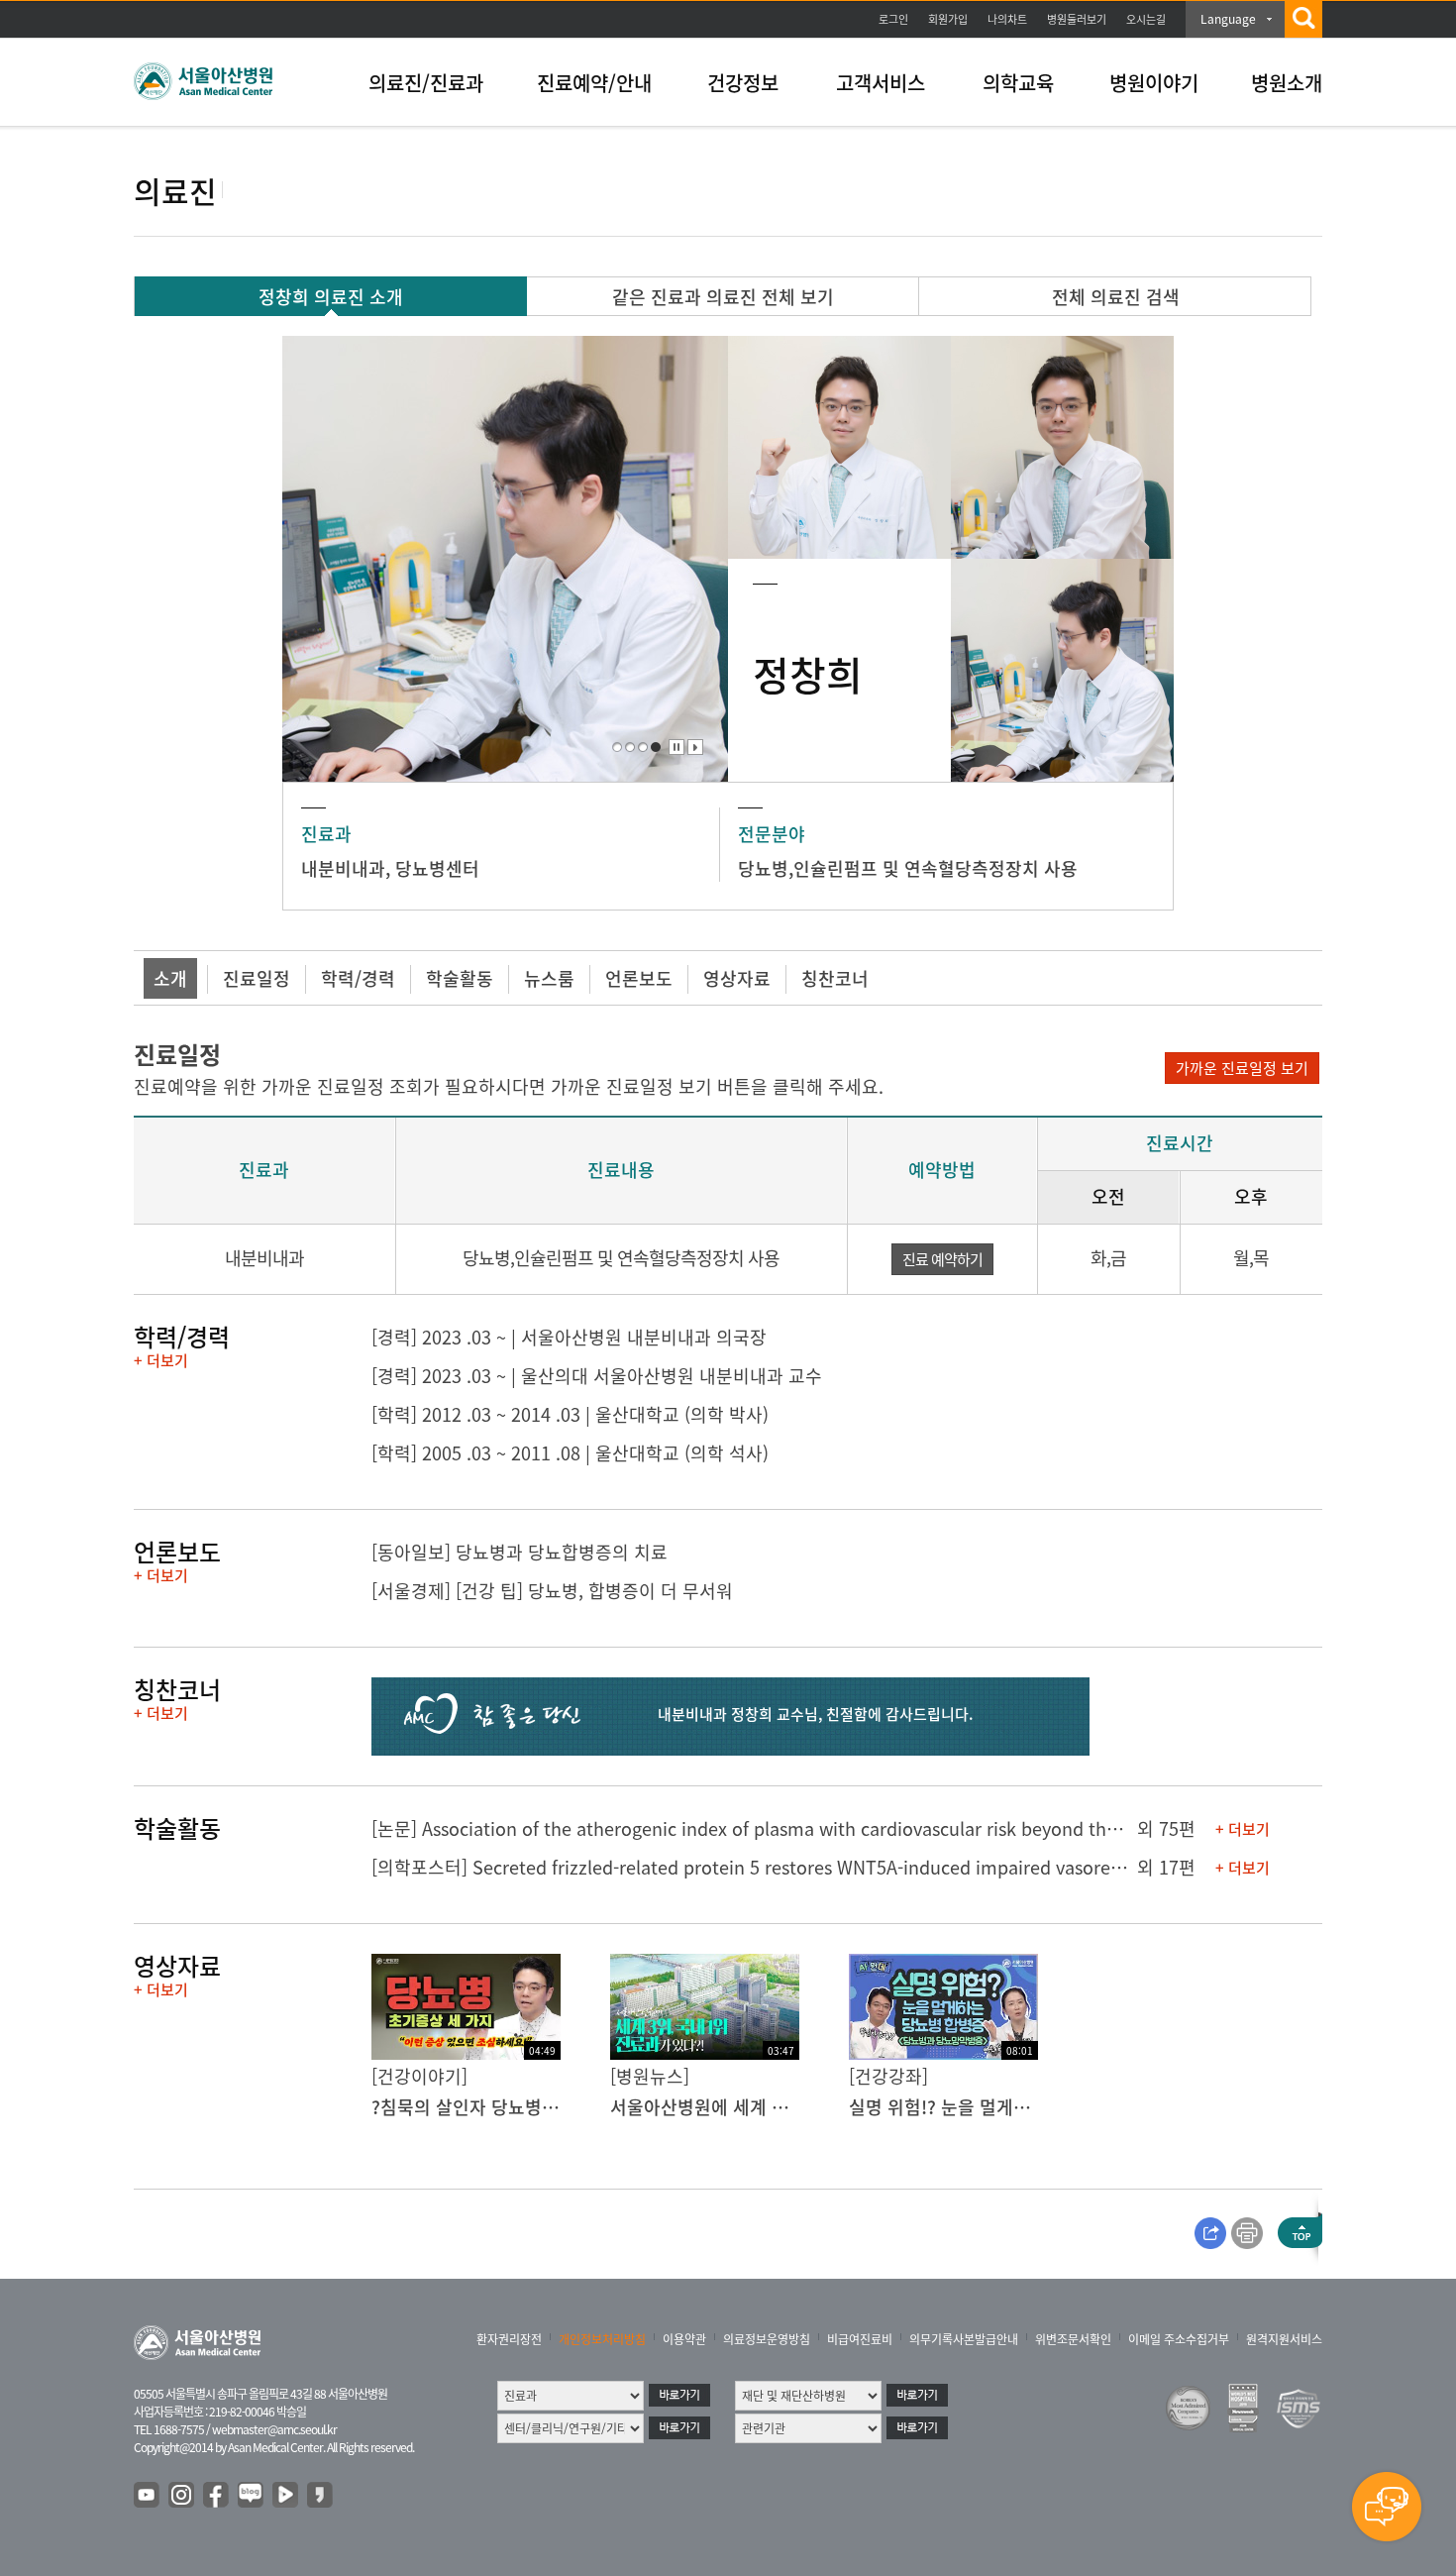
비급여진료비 (860, 2339)
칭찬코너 (835, 978)
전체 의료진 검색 (1116, 297)
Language (1228, 19)
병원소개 (1287, 83)
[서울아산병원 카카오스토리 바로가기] (321, 2496)
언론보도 (639, 978)
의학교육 (1018, 83)
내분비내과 (343, 868)
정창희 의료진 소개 (331, 297)
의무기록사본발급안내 (964, 2339)
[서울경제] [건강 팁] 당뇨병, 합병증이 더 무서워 (552, 1591)
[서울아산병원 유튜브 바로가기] (148, 2496)
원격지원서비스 (1284, 2339)
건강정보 (743, 83)
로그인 (893, 19)
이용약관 (684, 2339)
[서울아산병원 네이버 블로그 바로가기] (252, 2496)
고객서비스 (881, 83)
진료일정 (257, 978)
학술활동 (460, 978)
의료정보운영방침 (767, 2339)
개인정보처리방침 (602, 2339)
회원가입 (948, 19)
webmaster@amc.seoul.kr (274, 2429)
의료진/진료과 (426, 83)
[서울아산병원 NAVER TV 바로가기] (286, 2496)
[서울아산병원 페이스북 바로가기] (217, 2496)
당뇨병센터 (437, 868)
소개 (170, 978)
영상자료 (737, 978)
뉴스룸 (549, 978)
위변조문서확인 (1073, 2339)
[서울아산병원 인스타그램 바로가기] (182, 2496)
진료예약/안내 (594, 83)
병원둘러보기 (1077, 19)
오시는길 (1146, 19)
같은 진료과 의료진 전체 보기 (723, 297)
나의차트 (1007, 19)
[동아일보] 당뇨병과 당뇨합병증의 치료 (520, 1552)
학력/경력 (358, 978)
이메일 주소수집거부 (1179, 2339)
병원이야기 (1154, 83)
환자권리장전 (509, 2339)
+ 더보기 (161, 1360)
